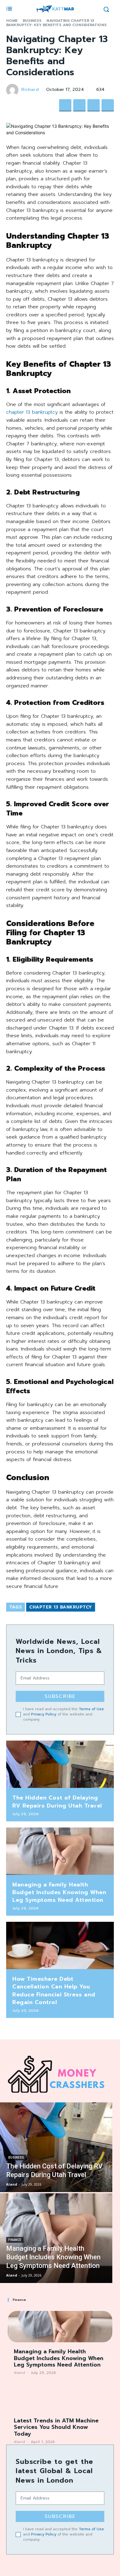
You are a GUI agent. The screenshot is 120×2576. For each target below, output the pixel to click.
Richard (30, 90)
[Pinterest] (94, 105)
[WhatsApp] (108, 105)
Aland (19, 2373)
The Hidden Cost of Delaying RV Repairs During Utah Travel (57, 1802)
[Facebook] (65, 105)
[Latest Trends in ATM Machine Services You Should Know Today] (60, 2396)
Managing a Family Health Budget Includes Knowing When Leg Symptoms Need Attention (59, 1892)
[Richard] (13, 90)
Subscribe (60, 1696)
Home (12, 21)
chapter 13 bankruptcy (32, 412)
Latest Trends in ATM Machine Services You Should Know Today (56, 2427)
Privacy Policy (44, 1714)
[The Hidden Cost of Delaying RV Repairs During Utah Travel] (60, 1764)
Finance (15, 2240)
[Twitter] (79, 105)
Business (32, 21)
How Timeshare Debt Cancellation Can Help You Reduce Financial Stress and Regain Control (54, 1991)
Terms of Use (91, 1709)
